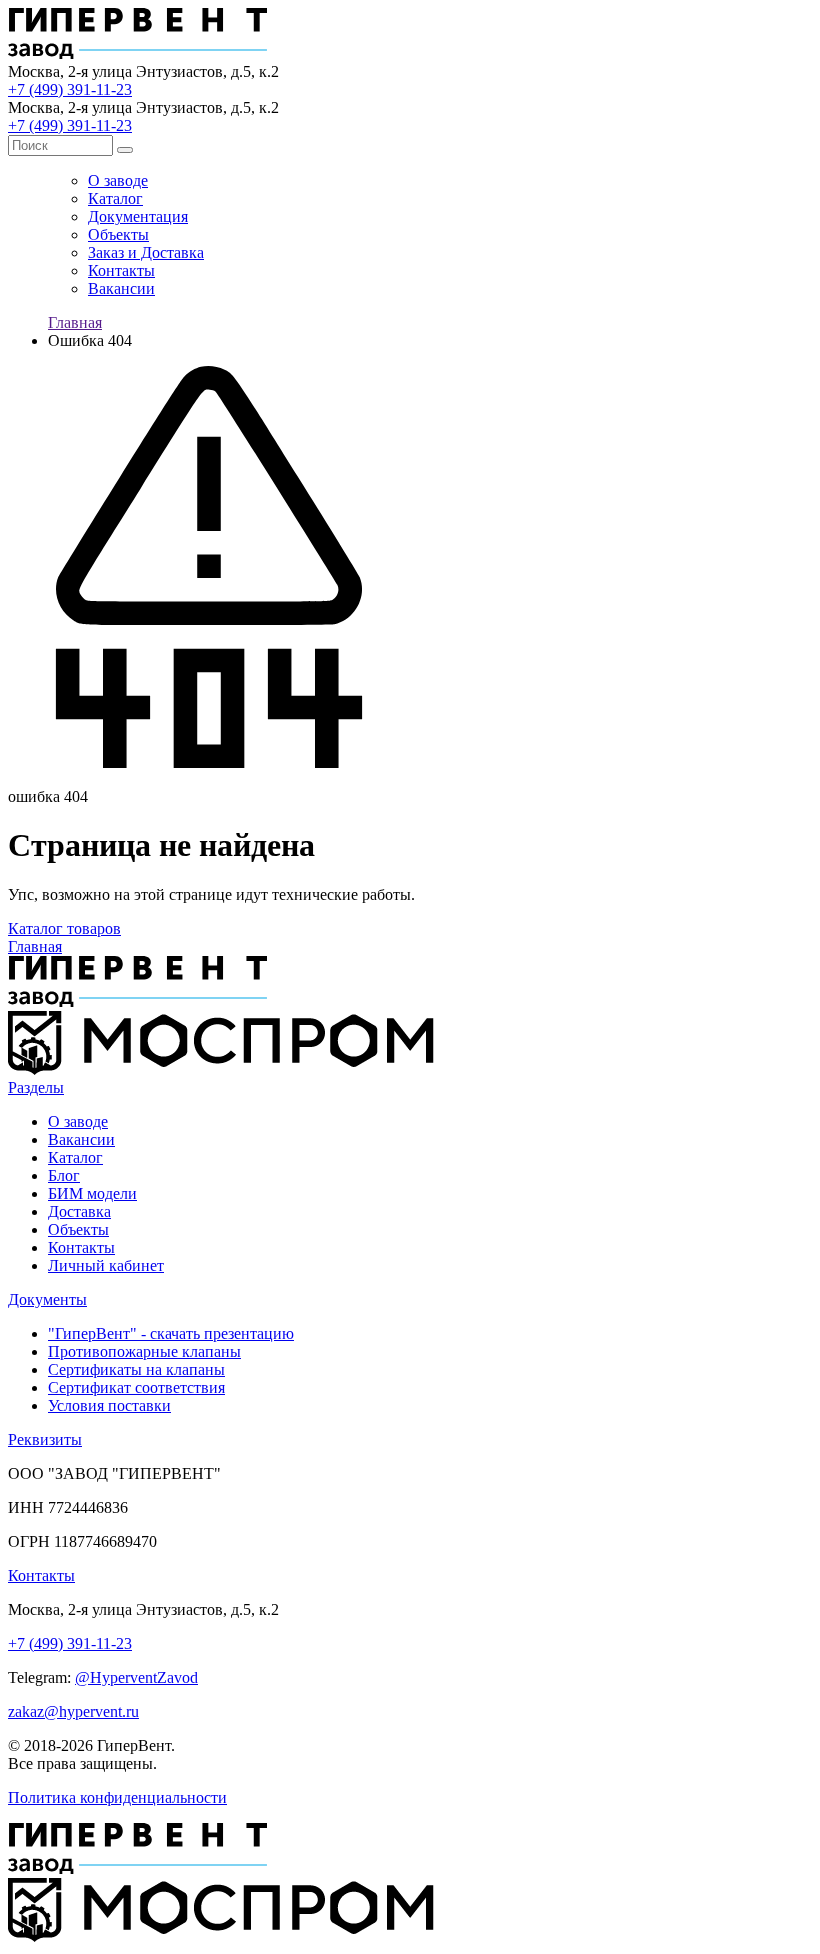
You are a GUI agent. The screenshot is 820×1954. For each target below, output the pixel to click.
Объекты (118, 234)
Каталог (115, 198)
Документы (47, 1299)
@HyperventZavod (136, 1677)
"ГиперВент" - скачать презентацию (171, 1333)
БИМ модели (92, 1193)
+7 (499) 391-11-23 (70, 89)
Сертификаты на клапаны (136, 1369)
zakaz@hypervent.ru (73, 1711)
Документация (138, 216)
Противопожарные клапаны (144, 1351)
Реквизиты (45, 1439)
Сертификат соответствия (136, 1387)
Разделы (36, 1087)
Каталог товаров (64, 928)
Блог (64, 1175)
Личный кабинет (106, 1265)
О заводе (118, 180)
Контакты (121, 270)
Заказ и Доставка (146, 252)
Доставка (79, 1211)
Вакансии (121, 288)
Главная (75, 322)
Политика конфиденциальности (117, 1797)
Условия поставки (109, 1405)
